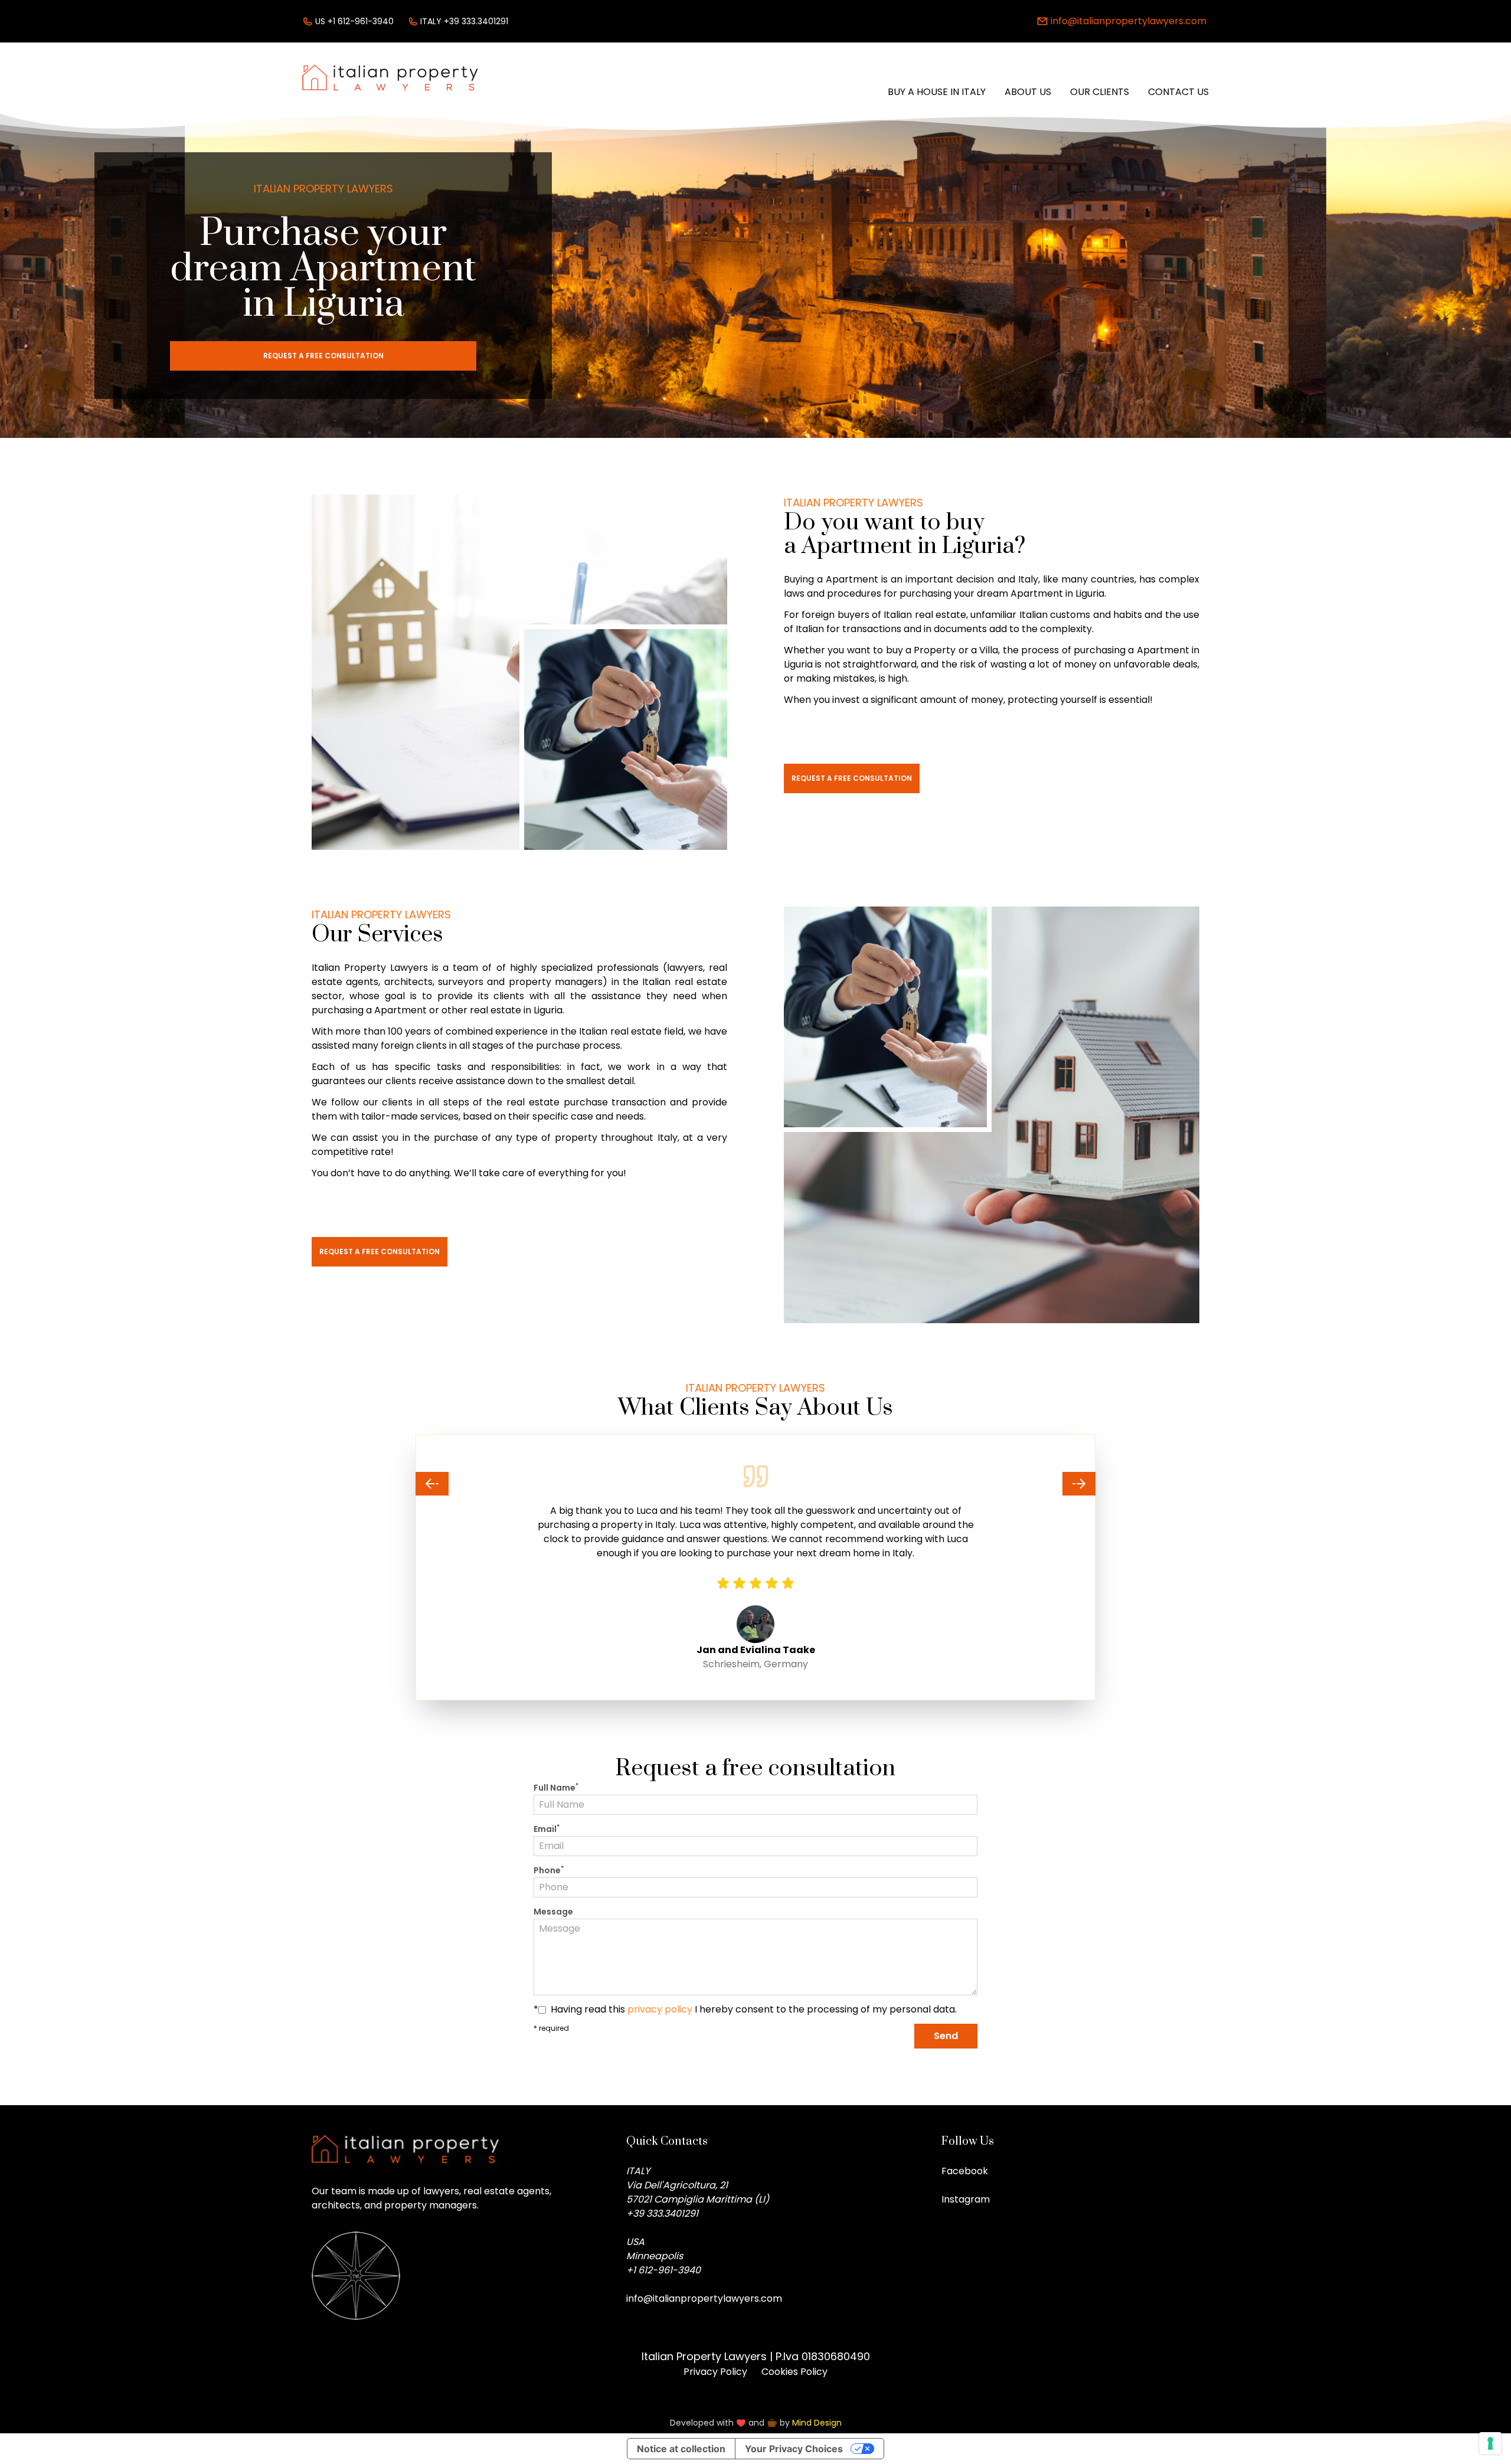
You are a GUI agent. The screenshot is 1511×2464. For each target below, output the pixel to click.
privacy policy (660, 2009)
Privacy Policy (715, 2372)
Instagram (966, 2199)
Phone (549, 1870)
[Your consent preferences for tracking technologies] (1490, 2443)
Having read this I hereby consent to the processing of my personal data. (754, 2009)
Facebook (965, 2171)
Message (553, 1912)
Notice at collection (681, 2449)
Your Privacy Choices (794, 2449)
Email (547, 1829)
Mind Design (817, 2423)
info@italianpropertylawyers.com (704, 2298)
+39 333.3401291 (662, 2213)
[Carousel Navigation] (755, 1484)
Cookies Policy (794, 2372)
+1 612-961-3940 (663, 2270)
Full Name (556, 1788)
